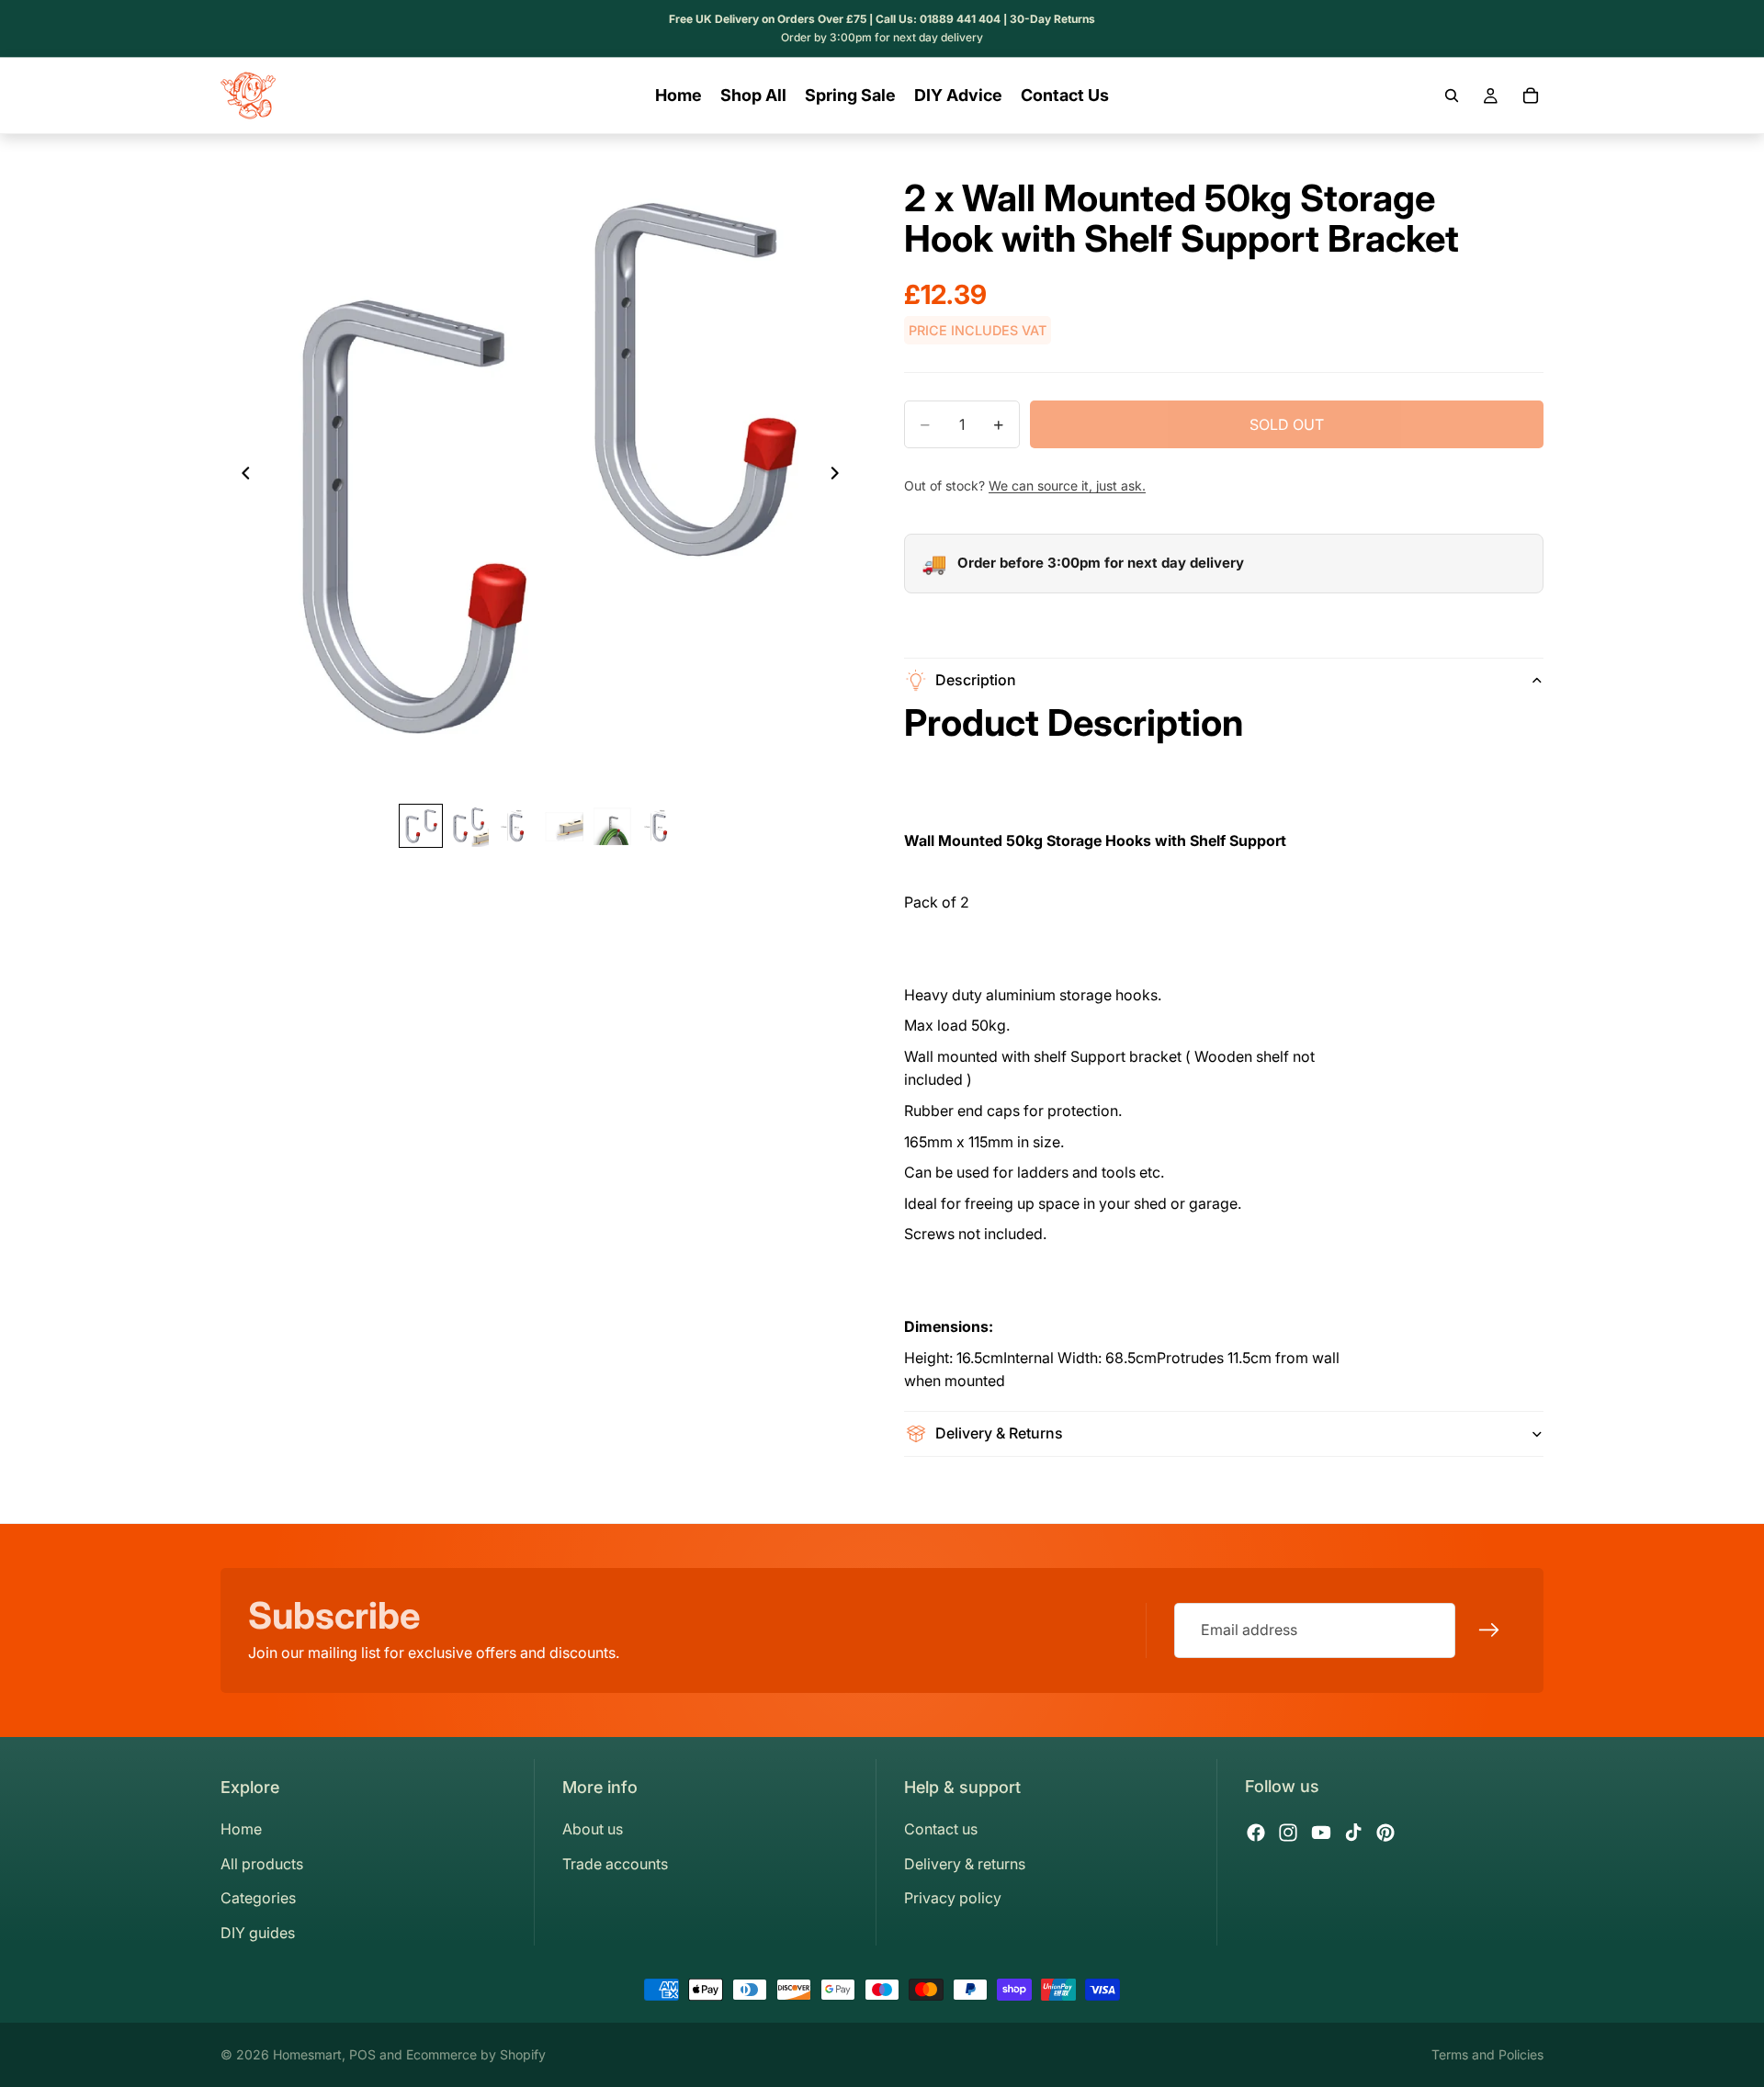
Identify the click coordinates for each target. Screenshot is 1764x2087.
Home (241, 1829)
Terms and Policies (1487, 2054)
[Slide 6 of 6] (660, 827)
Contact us (941, 1829)
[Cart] (1531, 96)
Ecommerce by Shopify (476, 2054)
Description (976, 680)
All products (262, 1864)
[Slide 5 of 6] (612, 827)
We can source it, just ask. (1067, 485)
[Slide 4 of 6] (564, 827)
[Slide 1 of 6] (421, 827)
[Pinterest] (1385, 1833)
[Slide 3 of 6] (516, 827)
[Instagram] (1288, 1833)
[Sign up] (1489, 1630)
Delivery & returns (965, 1864)
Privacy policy (953, 1898)
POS (362, 2054)
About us (593, 1829)
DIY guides (258, 1933)
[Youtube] (1321, 1833)
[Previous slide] (241, 476)
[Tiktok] (1353, 1833)
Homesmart (307, 2054)
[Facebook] (1256, 1833)
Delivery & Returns (999, 1433)
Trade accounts (615, 1864)
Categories (258, 1898)
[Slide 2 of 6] (469, 827)
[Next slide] (840, 476)
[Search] (1452, 96)
